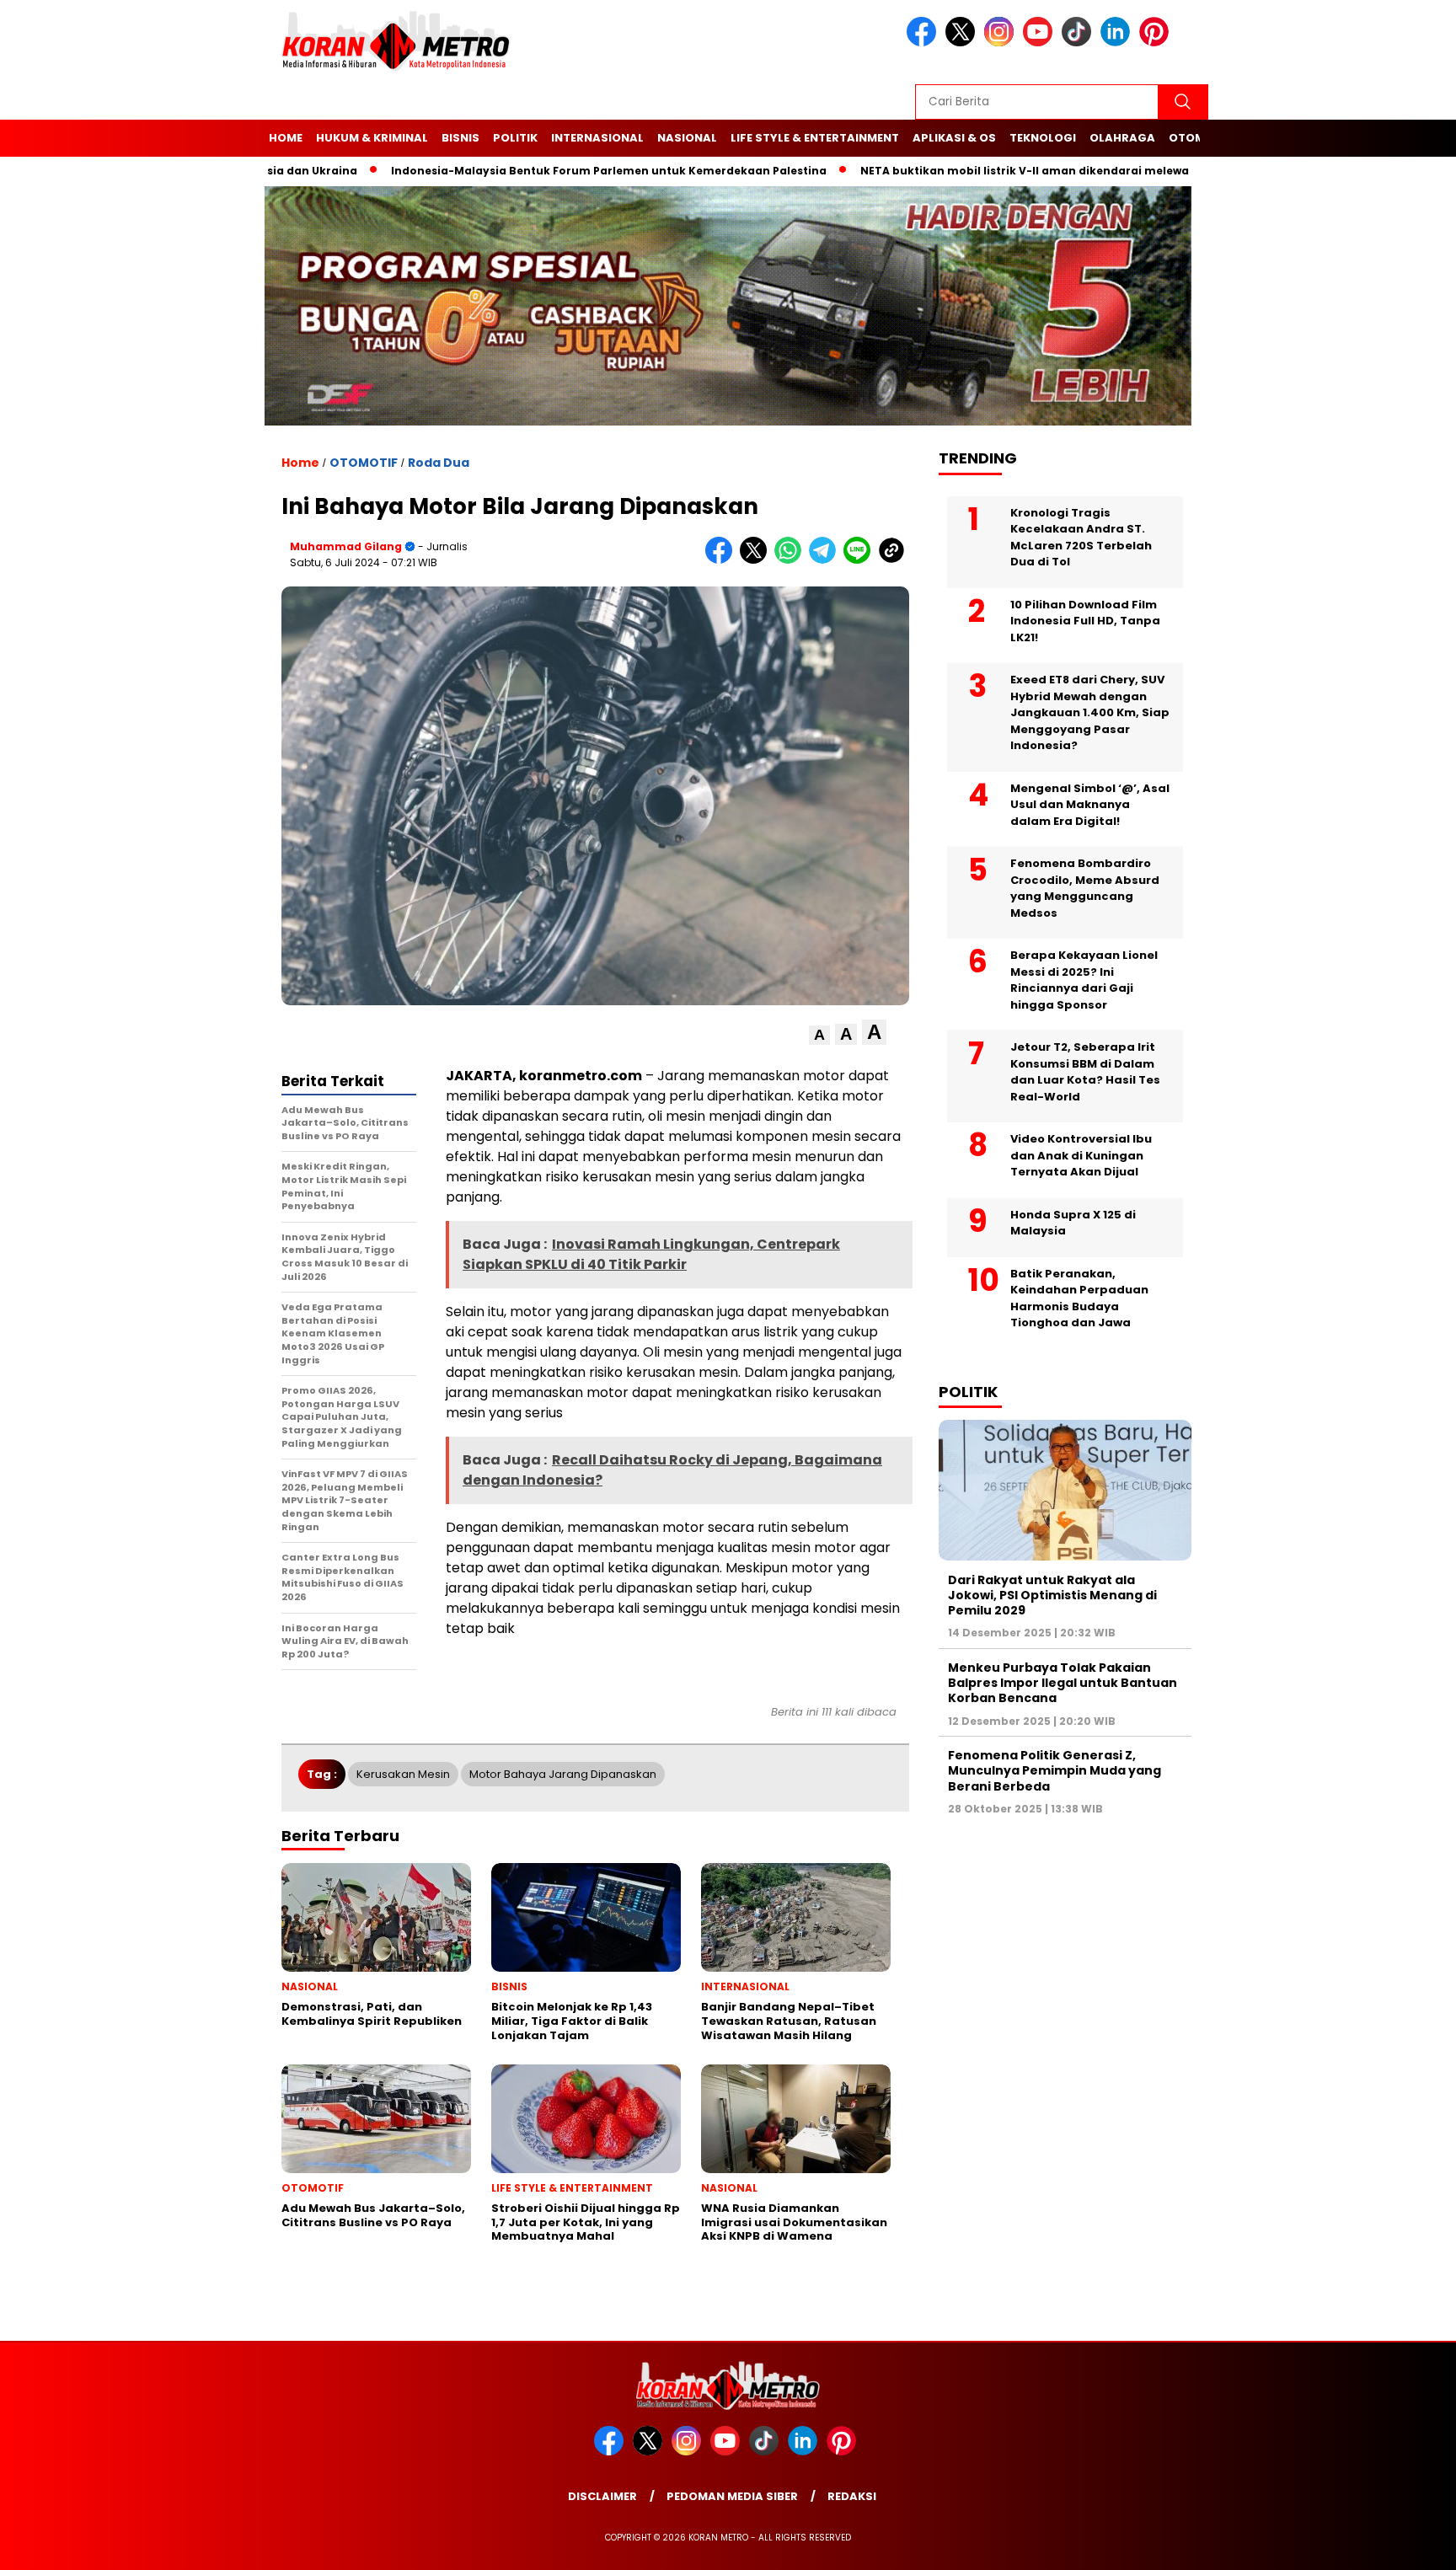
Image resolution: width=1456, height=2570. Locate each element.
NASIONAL (687, 138)
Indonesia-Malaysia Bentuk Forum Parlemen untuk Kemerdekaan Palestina (537, 171)
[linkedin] (1118, 43)
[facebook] (924, 43)
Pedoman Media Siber (732, 2496)
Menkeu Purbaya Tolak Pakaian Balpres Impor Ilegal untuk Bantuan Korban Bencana (1063, 1682)
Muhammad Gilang (346, 546)
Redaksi (852, 2496)
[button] (819, 1035)
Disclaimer (602, 2496)
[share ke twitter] (757, 560)
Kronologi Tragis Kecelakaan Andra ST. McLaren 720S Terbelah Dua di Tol (1081, 537)
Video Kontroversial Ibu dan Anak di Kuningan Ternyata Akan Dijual (1081, 1154)
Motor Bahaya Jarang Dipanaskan (563, 1774)
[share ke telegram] (826, 560)
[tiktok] (1079, 43)
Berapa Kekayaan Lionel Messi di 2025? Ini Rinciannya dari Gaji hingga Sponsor (1084, 979)
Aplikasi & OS (954, 138)
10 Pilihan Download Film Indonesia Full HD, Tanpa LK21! (1085, 620)
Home (286, 138)
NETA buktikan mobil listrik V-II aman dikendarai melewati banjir (976, 171)
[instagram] (1002, 43)
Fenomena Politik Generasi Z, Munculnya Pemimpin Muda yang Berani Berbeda (1055, 1770)
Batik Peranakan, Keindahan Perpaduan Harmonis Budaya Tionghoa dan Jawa (1079, 1298)
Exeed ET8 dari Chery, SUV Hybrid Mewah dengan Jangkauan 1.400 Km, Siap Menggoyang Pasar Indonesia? (1090, 712)
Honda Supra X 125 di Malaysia (1073, 1222)
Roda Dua (439, 463)
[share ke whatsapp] (792, 560)
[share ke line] (861, 560)
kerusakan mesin (403, 1774)
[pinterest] (1157, 43)
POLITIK (515, 138)
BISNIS (460, 138)
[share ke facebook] (723, 560)
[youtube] (1041, 43)
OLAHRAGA (1122, 138)
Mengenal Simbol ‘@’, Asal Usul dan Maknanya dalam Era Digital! (1090, 804)
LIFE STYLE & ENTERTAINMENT (815, 138)
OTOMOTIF (364, 463)
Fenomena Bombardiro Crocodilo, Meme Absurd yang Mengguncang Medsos (1085, 887)
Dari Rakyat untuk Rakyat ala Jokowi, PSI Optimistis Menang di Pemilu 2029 (1052, 1594)
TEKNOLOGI (1043, 138)
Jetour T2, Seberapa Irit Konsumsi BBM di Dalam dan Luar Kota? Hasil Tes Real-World (1085, 1071)
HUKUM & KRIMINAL (372, 138)
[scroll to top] (1398, 2544)
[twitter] (963, 43)
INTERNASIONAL (597, 138)
